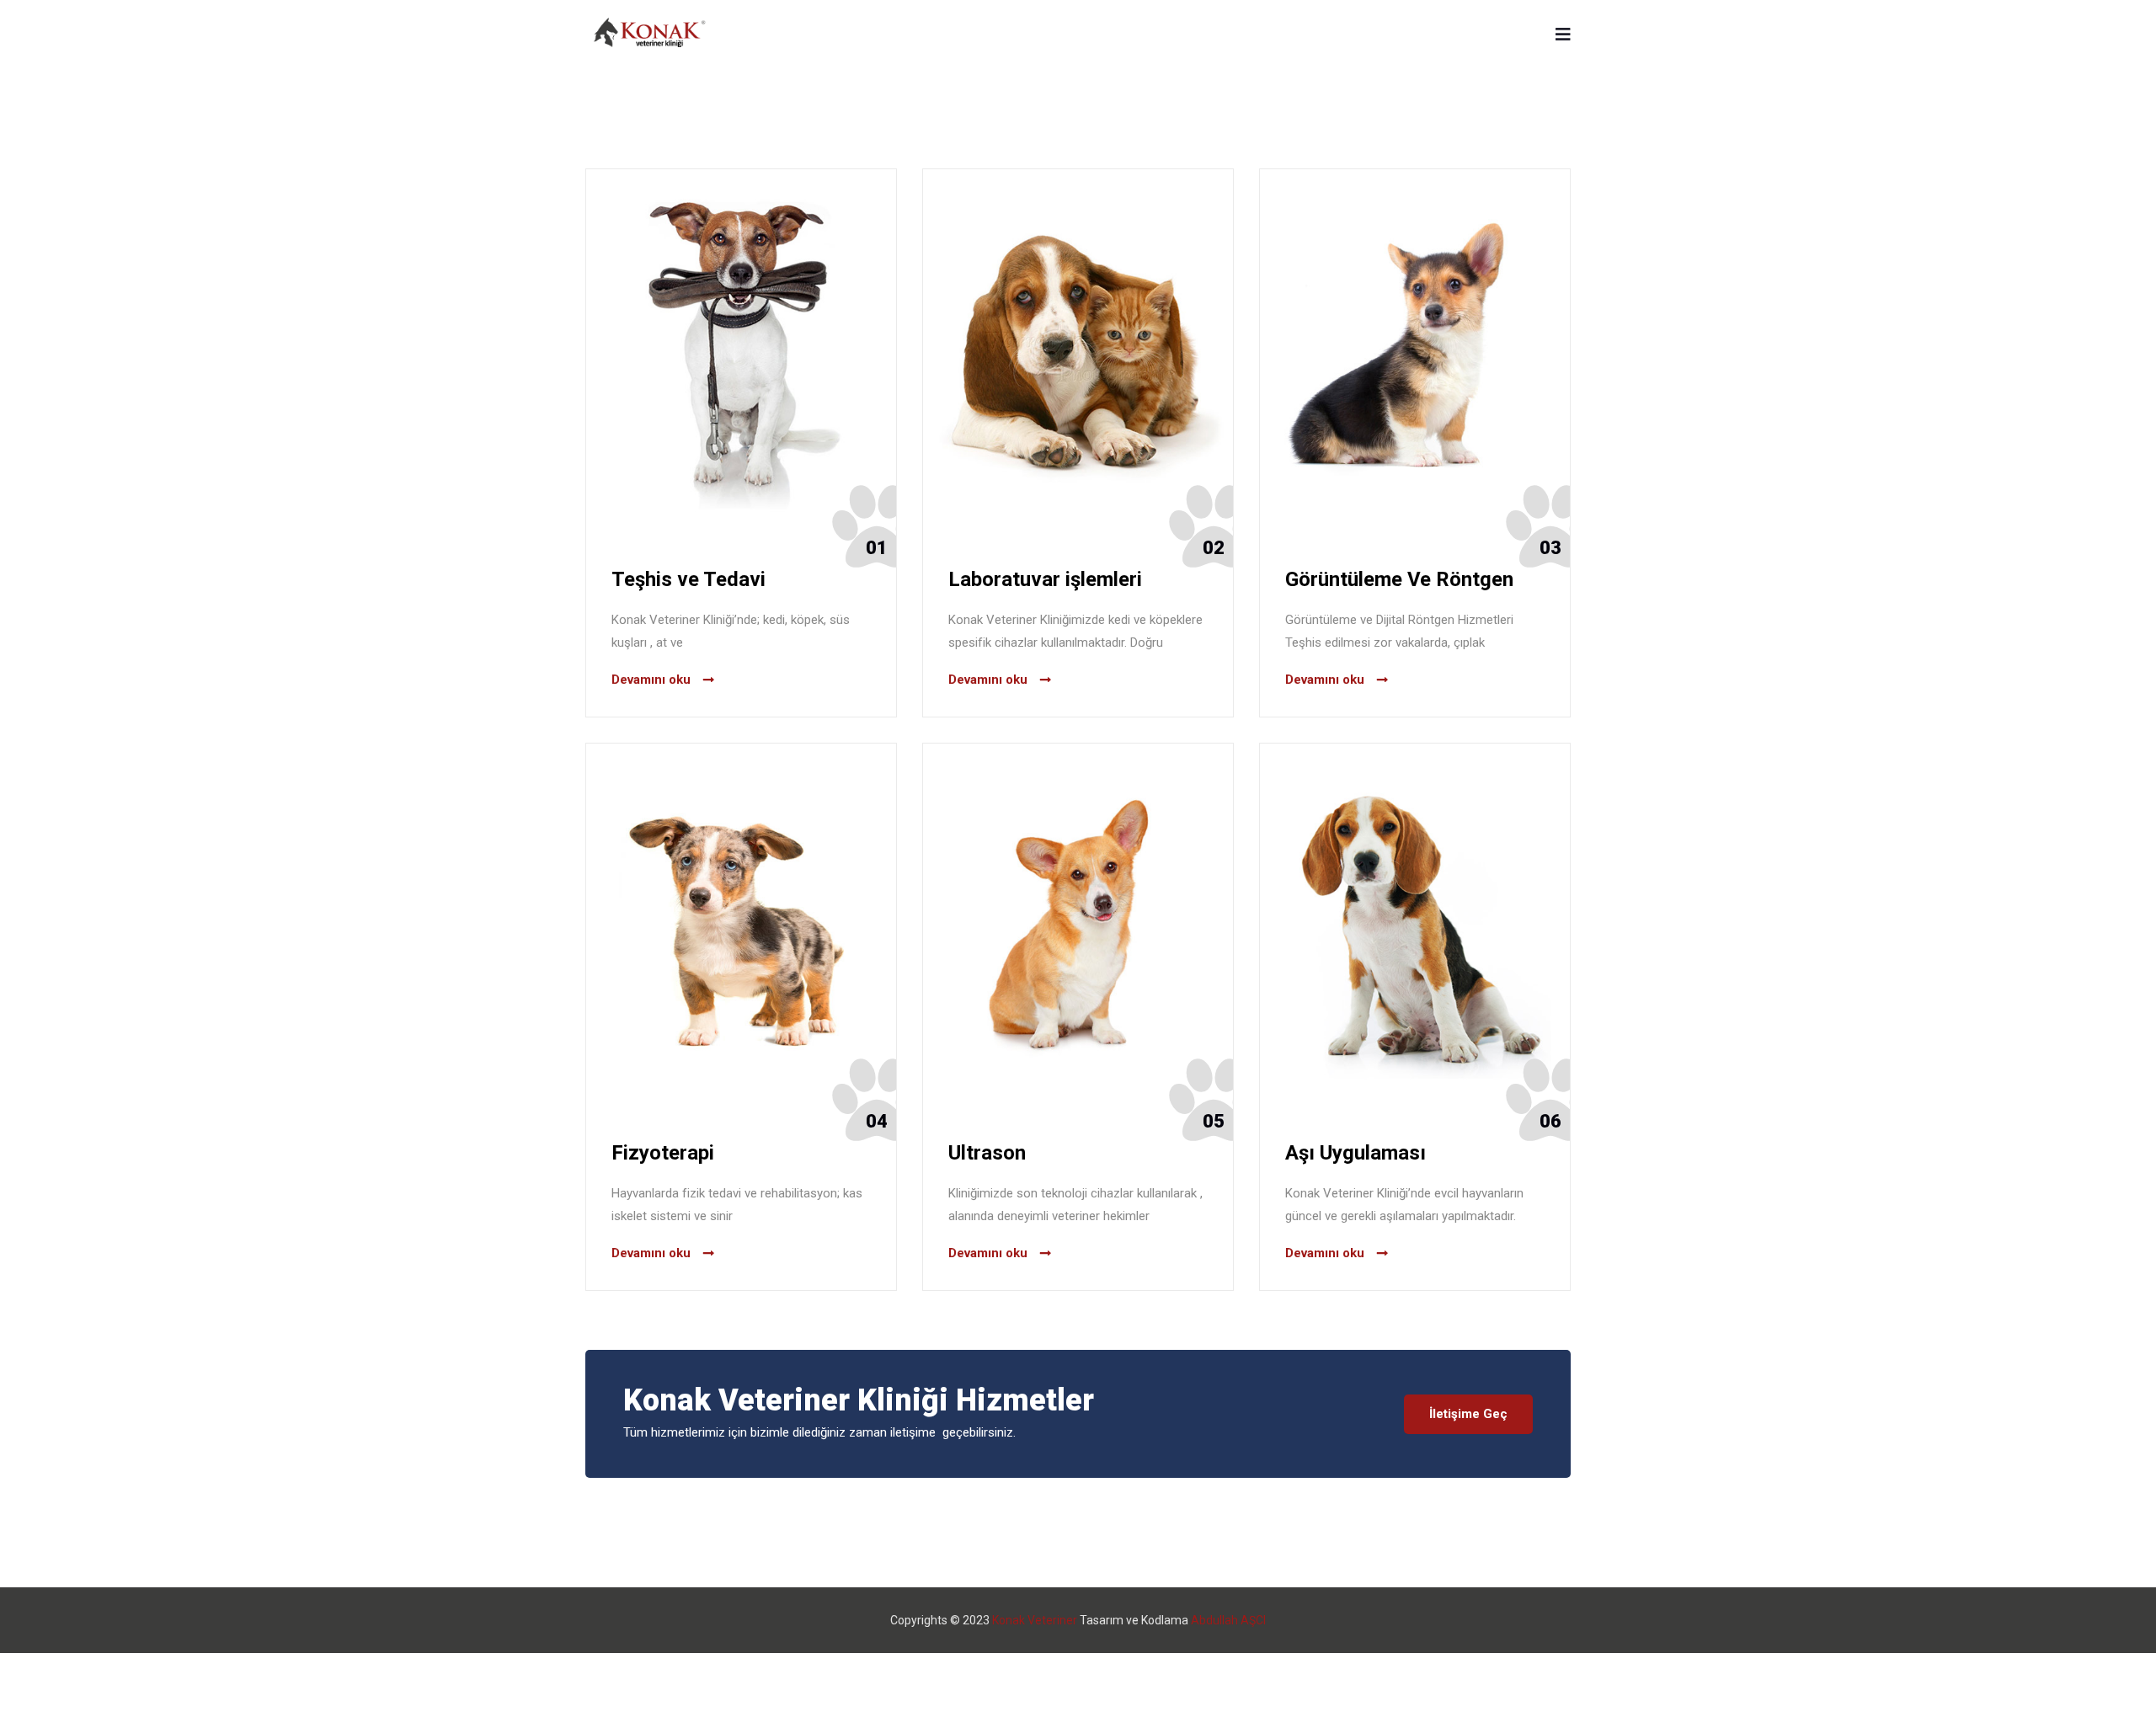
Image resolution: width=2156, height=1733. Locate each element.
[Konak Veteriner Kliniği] (650, 34)
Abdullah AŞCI (1228, 1620)
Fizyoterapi (663, 1153)
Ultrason (987, 1153)
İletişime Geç (1468, 1414)
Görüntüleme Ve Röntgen (1399, 579)
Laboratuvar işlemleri (1045, 579)
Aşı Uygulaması (1356, 1153)
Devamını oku (651, 680)
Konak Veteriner (1035, 1620)
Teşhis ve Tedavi (688, 579)
